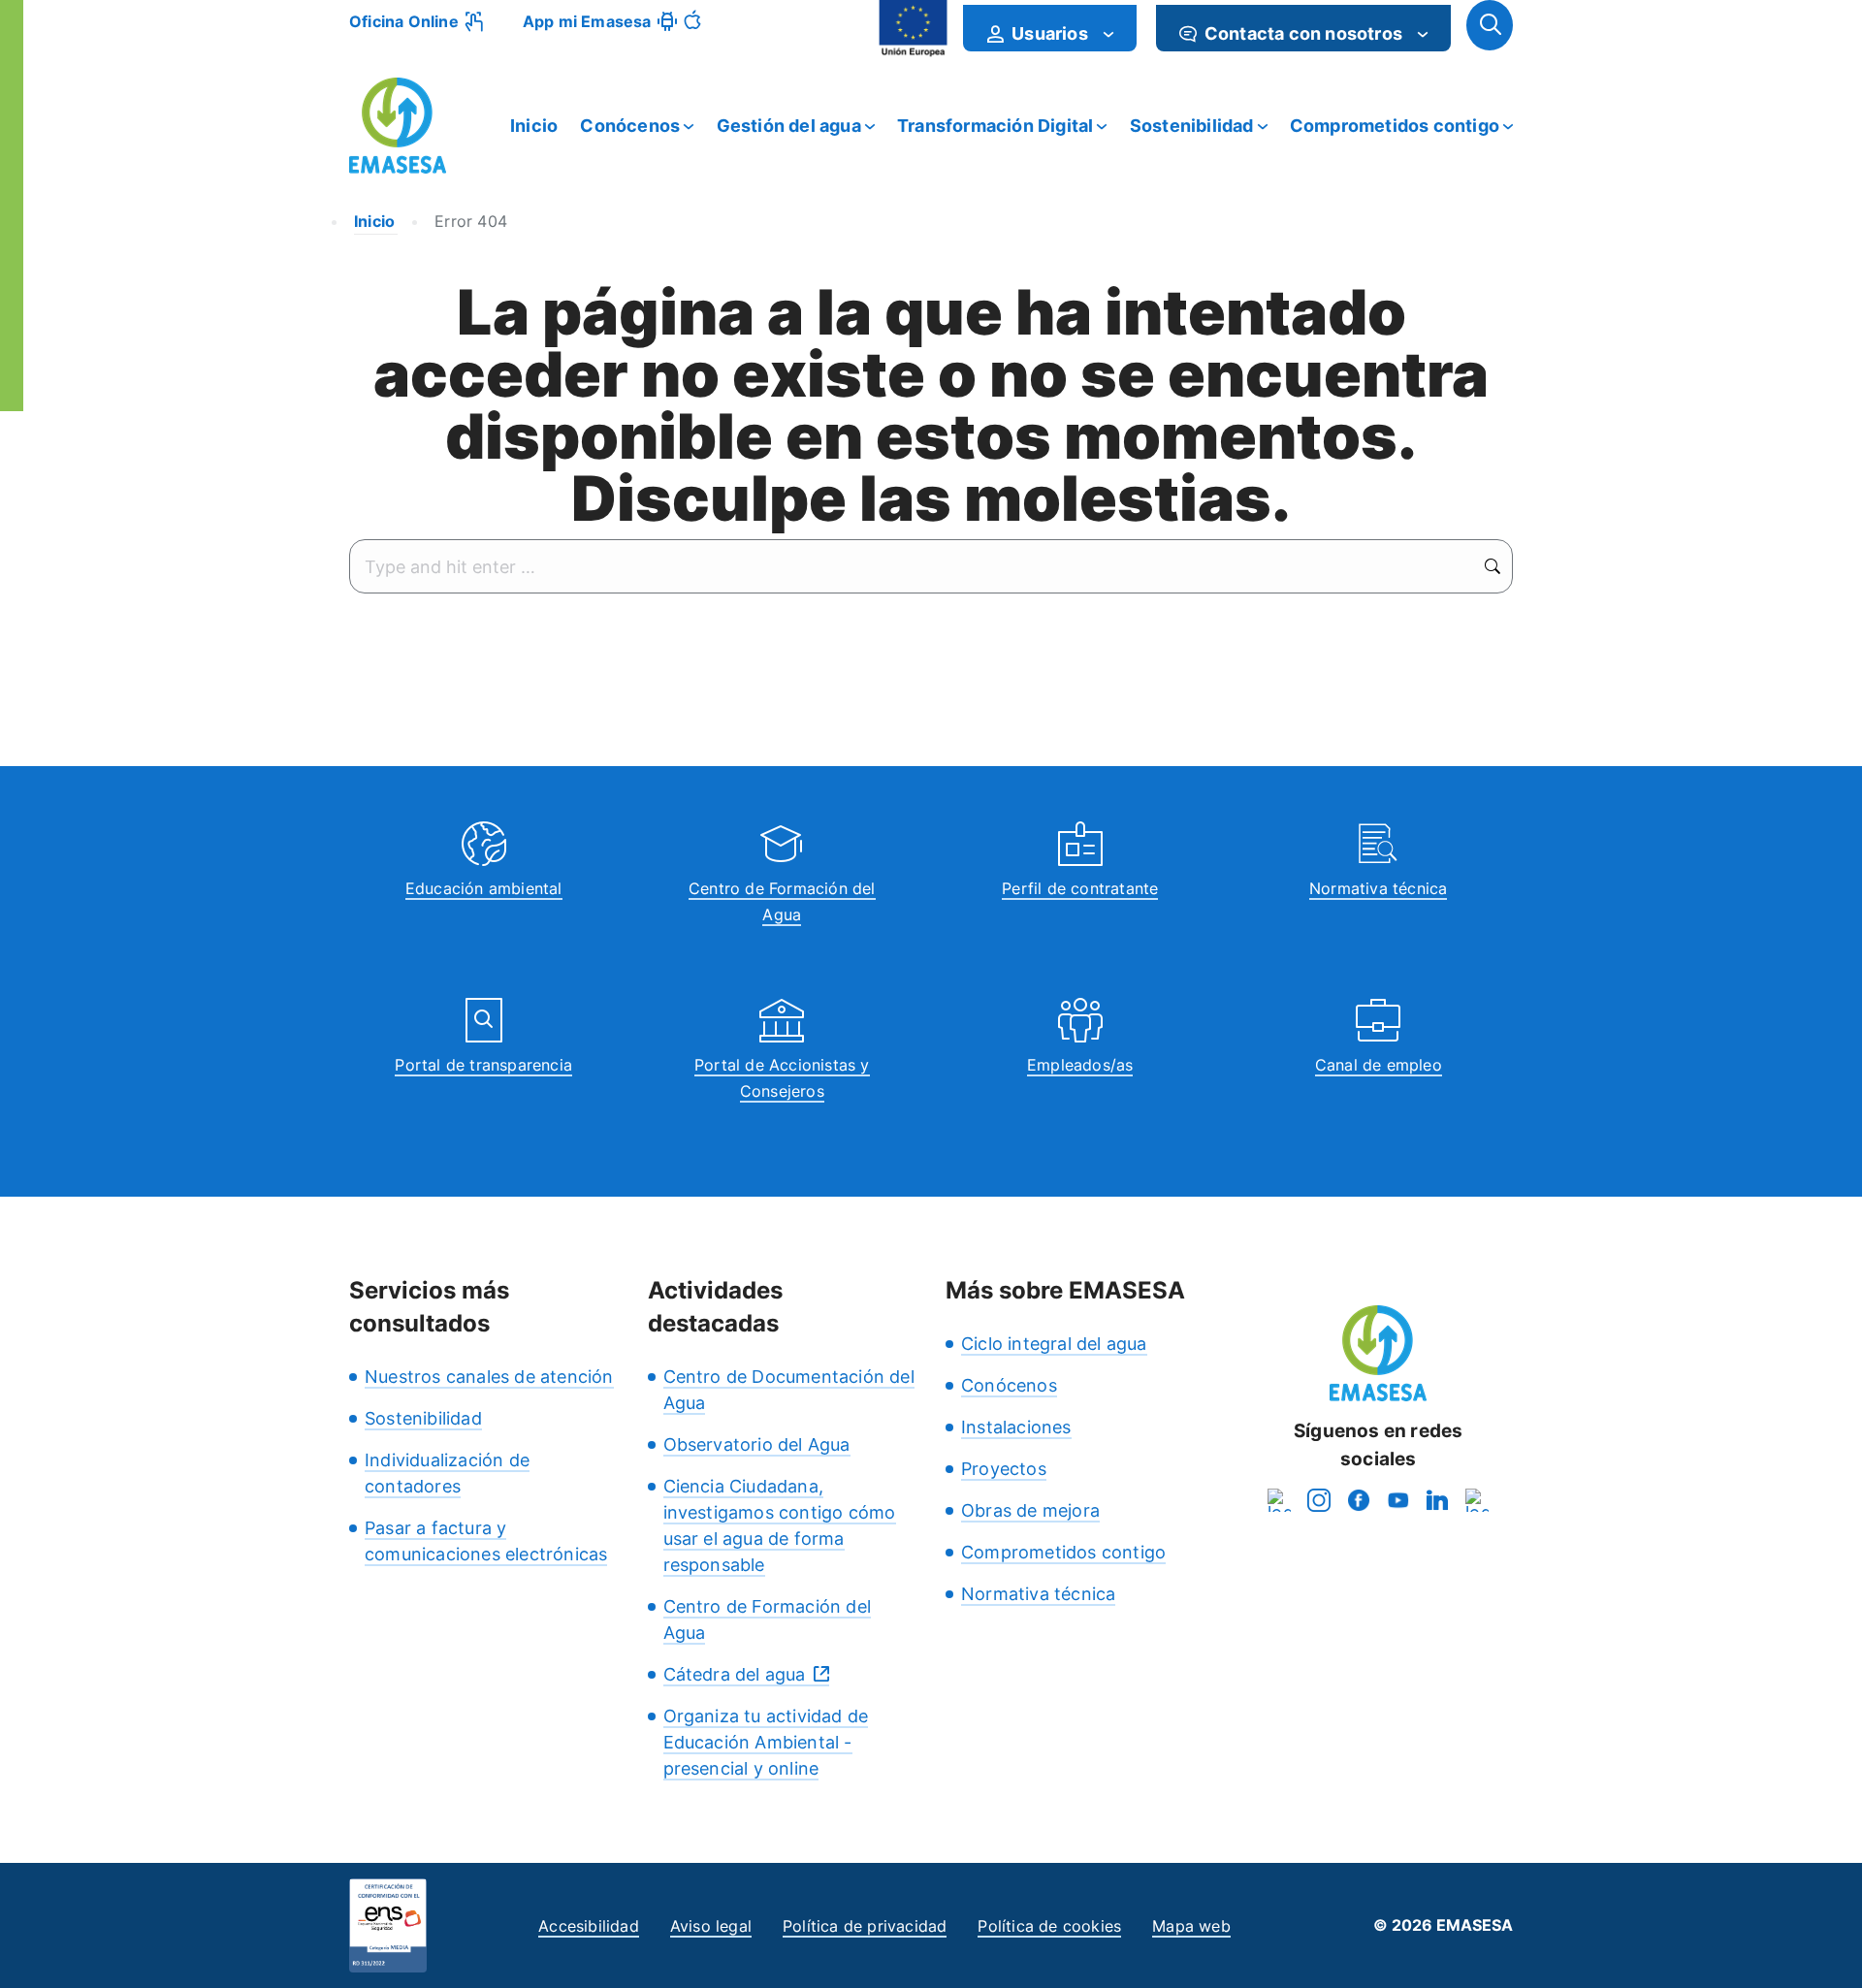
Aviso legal (711, 1926)
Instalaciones (1016, 1427)
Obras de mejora (1030, 1510)
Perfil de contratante (1080, 888)
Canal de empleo (1379, 1065)
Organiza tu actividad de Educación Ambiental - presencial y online (766, 1742)
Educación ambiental (484, 888)
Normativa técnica (1378, 888)
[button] (1490, 25)
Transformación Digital (995, 126)
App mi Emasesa (587, 21)
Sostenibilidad (1192, 126)
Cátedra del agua (735, 1674)
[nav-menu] (1108, 34)
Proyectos (1004, 1469)
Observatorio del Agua (757, 1444)
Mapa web (1191, 1926)
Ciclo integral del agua (1054, 1344)
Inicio (534, 126)
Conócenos (630, 126)
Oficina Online (404, 21)
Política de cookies (1049, 1926)
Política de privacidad (865, 1926)
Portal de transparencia (483, 1065)
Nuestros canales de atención (489, 1377)
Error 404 (471, 221)
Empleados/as (1080, 1065)
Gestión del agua (789, 126)
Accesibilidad (589, 1926)
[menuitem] (1050, 28)
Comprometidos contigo (1395, 126)
